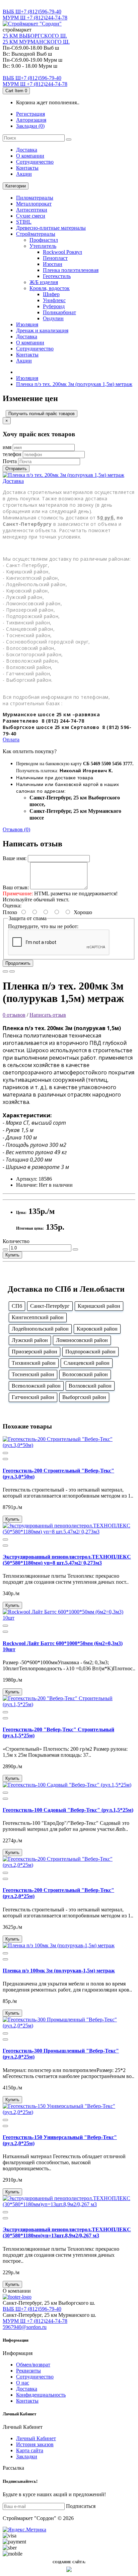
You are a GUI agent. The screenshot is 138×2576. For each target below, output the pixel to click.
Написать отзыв (48, 1015)
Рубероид (54, 306)
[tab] (69, 481)
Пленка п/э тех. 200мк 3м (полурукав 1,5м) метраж (74, 384)
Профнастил (44, 240)
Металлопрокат (34, 204)
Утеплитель (43, 246)
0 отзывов (14, 1015)
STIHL (24, 222)
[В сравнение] (12, 971)
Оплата (11, 740)
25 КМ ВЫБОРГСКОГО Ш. (35, 36)
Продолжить (18, 963)
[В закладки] (5, 971)
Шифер (51, 294)
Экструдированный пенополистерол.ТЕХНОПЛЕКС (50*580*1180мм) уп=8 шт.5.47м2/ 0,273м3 (67, 1560)
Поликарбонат (59, 312)
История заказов (35, 2444)
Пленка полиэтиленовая (71, 270)
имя (7, 447)
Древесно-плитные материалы (51, 228)
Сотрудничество (35, 2377)
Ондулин (53, 318)
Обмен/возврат (33, 2365)
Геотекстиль (57, 276)
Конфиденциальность (41, 2395)
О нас (23, 2383)
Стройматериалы (36, 234)
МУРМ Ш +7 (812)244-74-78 (35, 18)
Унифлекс (54, 300)
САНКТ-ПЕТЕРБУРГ (27, 6)
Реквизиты (28, 2371)
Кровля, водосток (50, 288)
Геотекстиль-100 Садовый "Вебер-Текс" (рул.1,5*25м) (68, 1810)
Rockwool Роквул (62, 252)
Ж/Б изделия (44, 282)
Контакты (27, 168)
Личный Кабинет (36, 2438)
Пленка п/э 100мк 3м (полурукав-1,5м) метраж (59, 1971)
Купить (12, 1255)
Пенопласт (55, 258)
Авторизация (31, 120)
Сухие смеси (31, 216)
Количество (16, 1241)
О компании (30, 156)
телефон (12, 454)
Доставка (27, 150)
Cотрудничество (35, 162)
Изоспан (53, 264)
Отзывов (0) (16, 829)
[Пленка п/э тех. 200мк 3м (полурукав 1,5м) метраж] (63, 475)
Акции (24, 174)
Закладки (27, 2456)
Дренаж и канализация (42, 330)
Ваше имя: (15, 858)
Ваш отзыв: (16, 887)
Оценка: (12, 906)
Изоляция (27, 324)
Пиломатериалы (35, 198)
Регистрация (30, 114)
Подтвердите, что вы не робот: (43, 926)
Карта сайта (30, 2450)
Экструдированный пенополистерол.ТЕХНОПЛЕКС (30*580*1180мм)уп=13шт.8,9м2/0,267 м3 (67, 2232)
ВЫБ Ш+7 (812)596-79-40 (32, 12)
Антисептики (32, 210)
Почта (10, 461)
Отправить (16, 469)
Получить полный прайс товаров (42, 414)
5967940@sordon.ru (25, 2327)
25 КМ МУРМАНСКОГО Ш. (36, 42)
